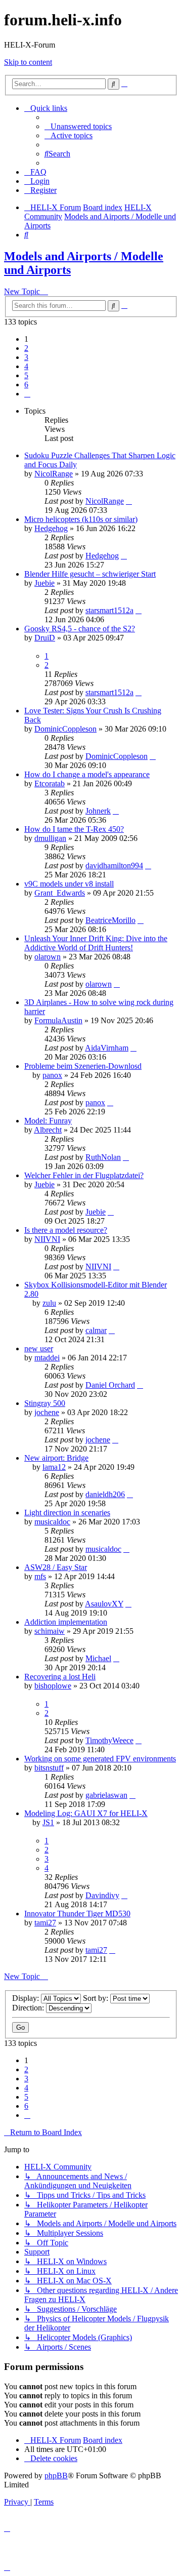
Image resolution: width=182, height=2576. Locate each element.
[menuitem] (78, 126)
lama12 (54, 1467)
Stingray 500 (45, 1403)
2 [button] (26, 348)
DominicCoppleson (65, 729)
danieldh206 (105, 1494)
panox (52, 1075)
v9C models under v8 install (69, 884)
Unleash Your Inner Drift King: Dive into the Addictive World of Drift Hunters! (96, 943)
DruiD (45, 638)
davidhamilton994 (114, 866)
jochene (47, 1412)
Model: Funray (48, 1121)
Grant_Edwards (60, 893)
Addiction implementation (66, 1622)
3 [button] (26, 357)
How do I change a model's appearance (87, 774)
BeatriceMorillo (110, 920)
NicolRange (54, 474)
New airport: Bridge (56, 1458)
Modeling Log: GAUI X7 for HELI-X (86, 1813)
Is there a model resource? (66, 1230)
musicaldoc (52, 1522)
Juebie (44, 583)
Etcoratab (50, 783)
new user (39, 1349)
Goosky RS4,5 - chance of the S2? (80, 629)
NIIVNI (47, 1239)
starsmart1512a (109, 610)
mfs (40, 1576)
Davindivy (102, 1895)
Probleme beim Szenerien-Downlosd (83, 1066)
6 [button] (26, 385)
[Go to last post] (129, 501)
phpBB (56, 2476)
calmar (96, 1330)
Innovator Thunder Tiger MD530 (77, 1914)
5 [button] (26, 375)
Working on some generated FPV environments (100, 1759)
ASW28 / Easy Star (56, 1567)
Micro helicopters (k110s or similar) (81, 519)
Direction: (29, 2008)
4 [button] (26, 366)
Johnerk (98, 811)
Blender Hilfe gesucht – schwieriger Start (90, 574)
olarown (48, 957)
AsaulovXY (104, 1604)
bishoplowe (53, 1686)
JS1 (48, 1822)
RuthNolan (103, 1157)
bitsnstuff (49, 1768)
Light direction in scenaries (67, 1513)
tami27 (45, 1923)
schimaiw (50, 1631)
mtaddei (47, 1358)
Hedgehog (51, 528)
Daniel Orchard (110, 1385)
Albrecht (48, 1130)
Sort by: (97, 1998)
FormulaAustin (58, 1020)
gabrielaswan (106, 1795)
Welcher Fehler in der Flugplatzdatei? (84, 1175)
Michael (98, 1658)
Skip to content (28, 62)
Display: (27, 1998)
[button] (27, 394)
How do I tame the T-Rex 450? (74, 829)
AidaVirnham (107, 1048)
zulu (49, 1303)
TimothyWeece (109, 1740)
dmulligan (50, 838)
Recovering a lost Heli (60, 1677)
